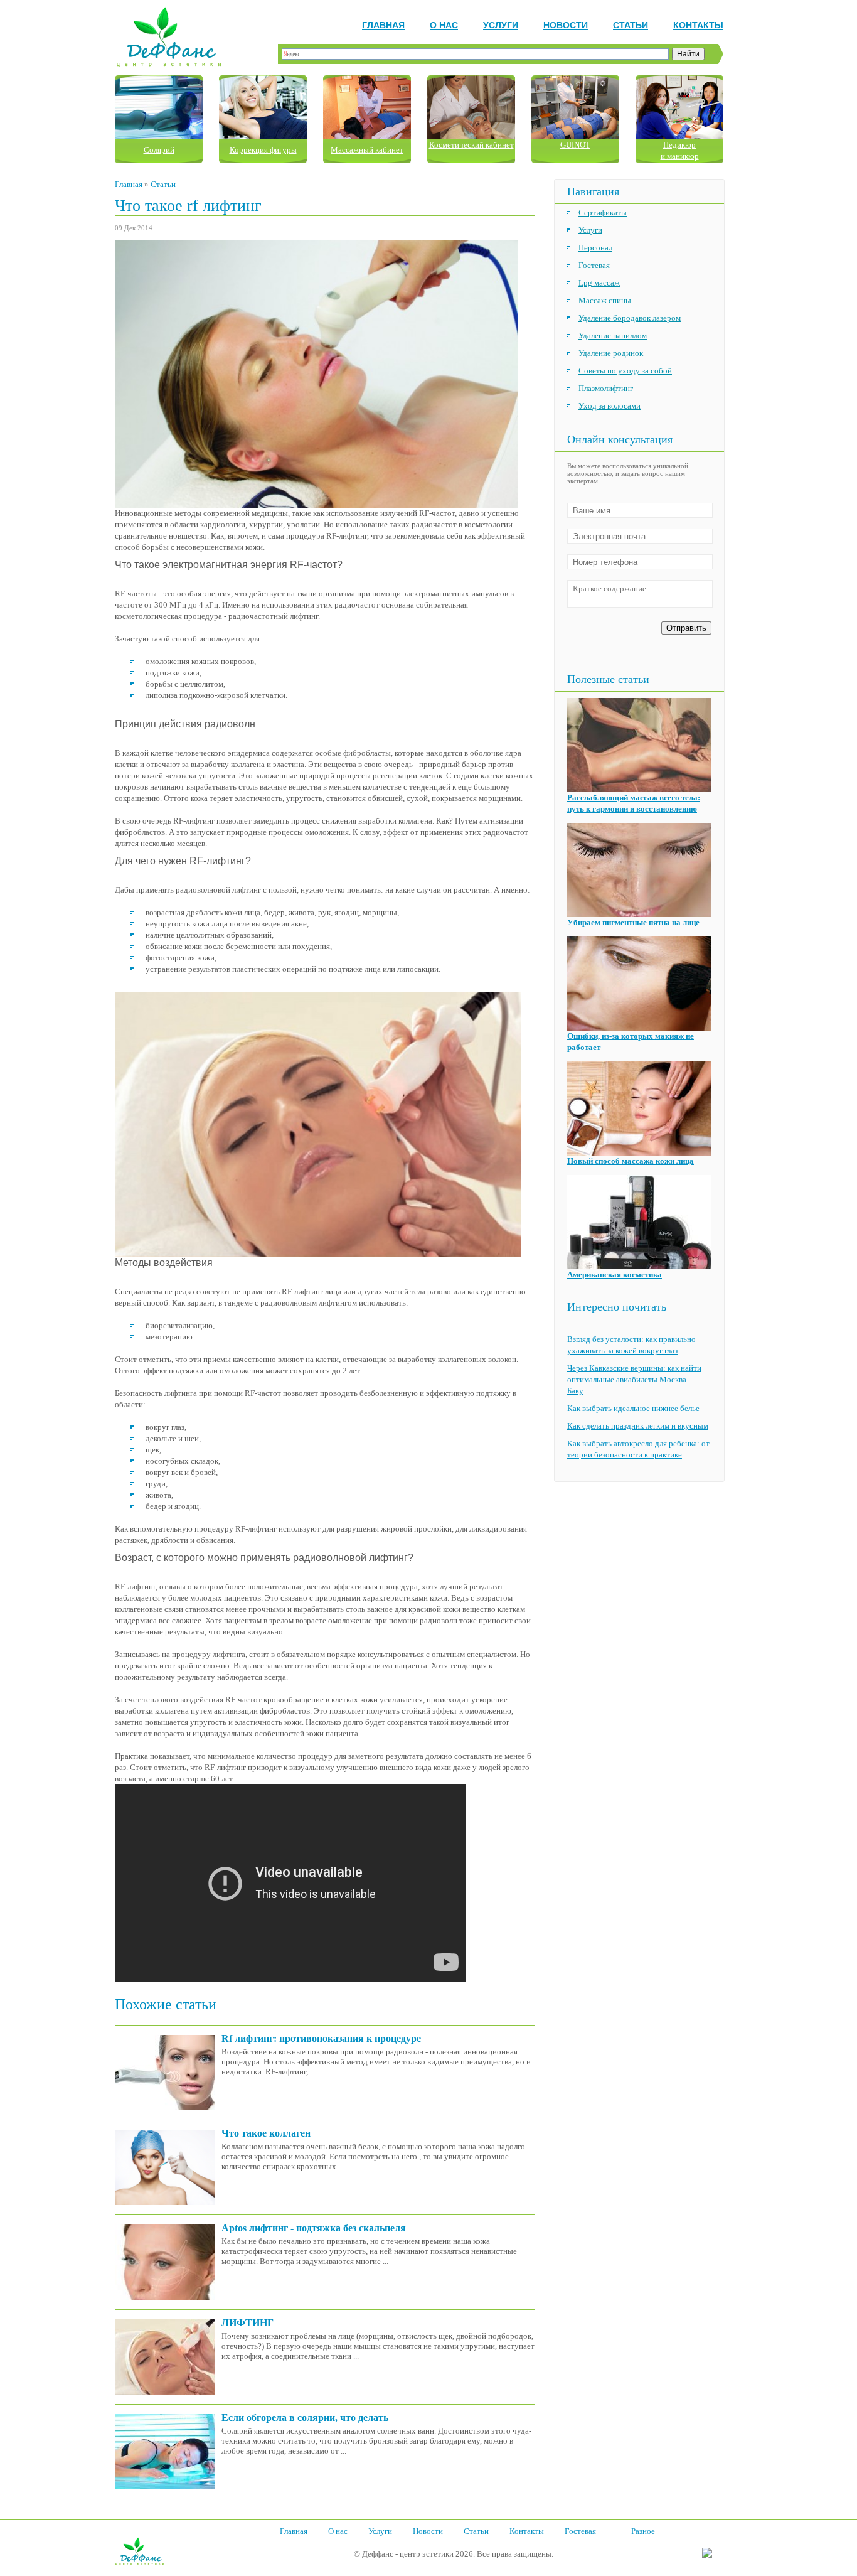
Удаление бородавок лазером (630, 318)
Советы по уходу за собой (625, 371)
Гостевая (594, 265)
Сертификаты (603, 212)
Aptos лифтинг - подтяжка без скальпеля (314, 2228)
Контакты (698, 25)
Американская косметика (615, 1275)
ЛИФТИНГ (248, 2323)
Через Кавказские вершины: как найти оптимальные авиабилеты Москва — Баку (634, 1379)
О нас (444, 25)
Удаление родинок (611, 353)
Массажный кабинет (367, 150)
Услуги (501, 25)
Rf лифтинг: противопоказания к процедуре (321, 2038)
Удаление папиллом (613, 335)
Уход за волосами (609, 406)
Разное (643, 2531)
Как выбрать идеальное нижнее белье (633, 1408)
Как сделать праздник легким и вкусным (638, 1426)
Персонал (595, 248)
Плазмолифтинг (606, 388)
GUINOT (575, 145)
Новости (566, 25)
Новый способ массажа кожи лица (631, 1161)
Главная (383, 25)
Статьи (631, 25)
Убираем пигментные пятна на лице (633, 922)
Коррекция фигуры (263, 150)
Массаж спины (605, 300)
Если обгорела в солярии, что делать (305, 2418)
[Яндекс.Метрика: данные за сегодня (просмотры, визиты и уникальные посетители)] (707, 2553)
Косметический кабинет (471, 145)
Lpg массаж (599, 283)
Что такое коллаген (266, 2133)
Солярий (159, 150)
